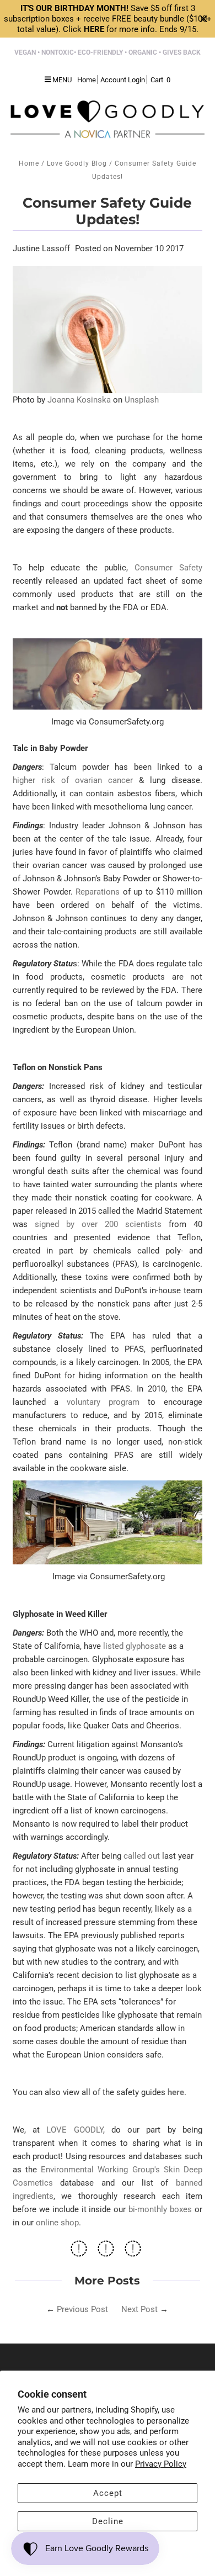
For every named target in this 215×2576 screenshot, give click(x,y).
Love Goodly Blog (77, 163)
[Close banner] (204, 19)
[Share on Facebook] (79, 2252)
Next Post (139, 2309)
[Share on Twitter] (106, 2252)
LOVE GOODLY (74, 2130)
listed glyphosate (135, 1646)
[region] (108, 19)
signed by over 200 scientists (98, 1224)
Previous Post (82, 2309)
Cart (160, 80)
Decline (108, 2521)
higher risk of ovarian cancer (73, 780)
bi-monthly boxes (160, 2209)
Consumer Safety (168, 568)
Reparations (98, 892)
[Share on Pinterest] (133, 2252)
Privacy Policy (161, 2464)
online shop (57, 2223)
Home (29, 163)
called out (142, 1856)
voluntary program (103, 1402)
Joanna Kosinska (79, 400)
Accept (108, 2493)
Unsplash (142, 400)
